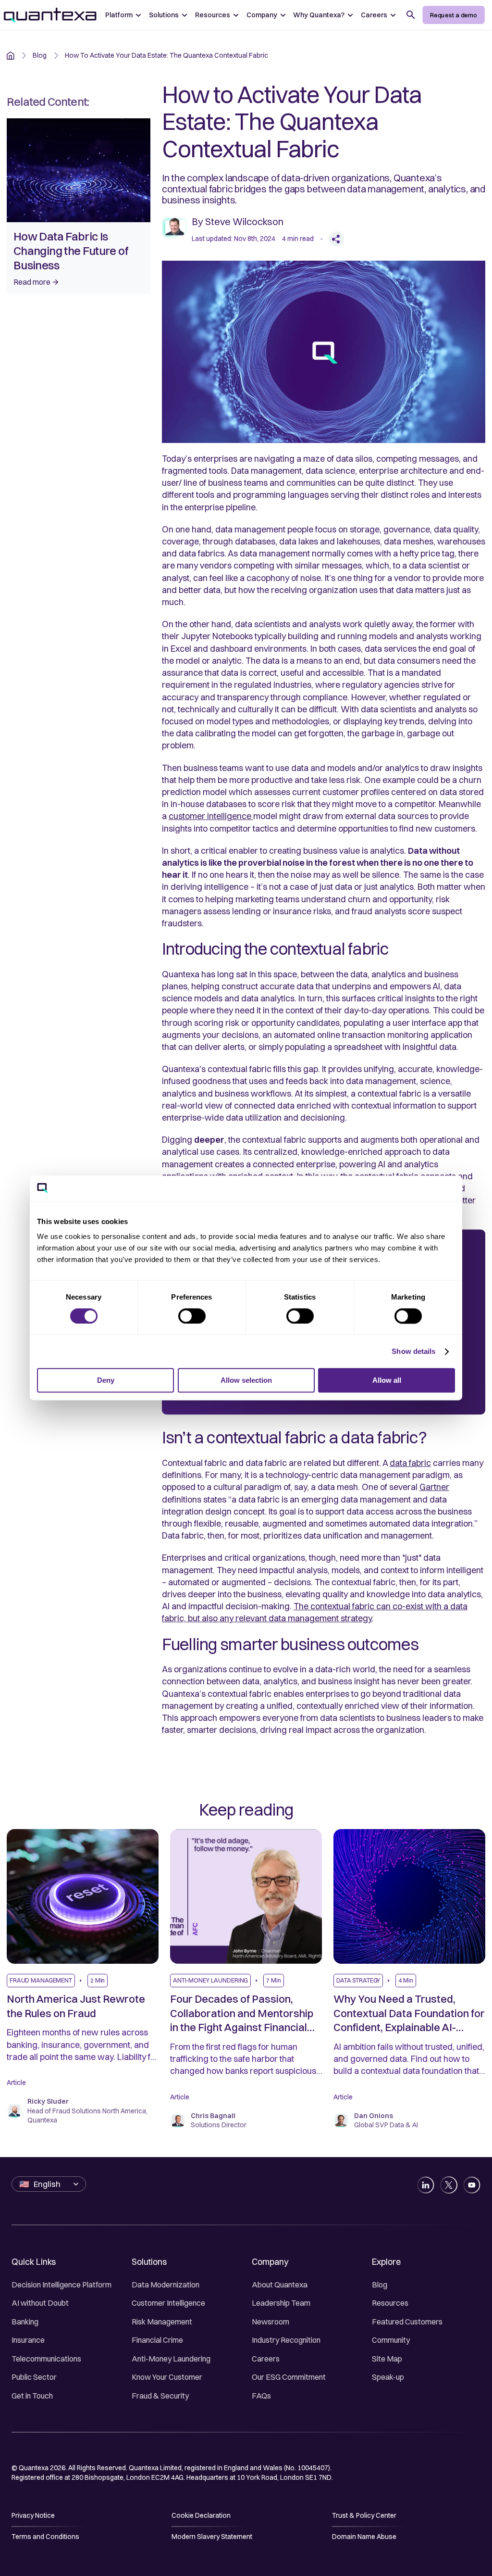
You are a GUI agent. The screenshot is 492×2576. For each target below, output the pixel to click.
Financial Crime (157, 2340)
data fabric (410, 1463)
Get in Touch (32, 2396)
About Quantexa (280, 2285)
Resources (390, 2303)
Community (391, 2340)
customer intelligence (211, 816)
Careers (266, 2359)
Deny (106, 1381)
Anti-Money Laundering (171, 2359)
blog (40, 55)
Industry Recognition (286, 2340)
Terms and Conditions (45, 2537)
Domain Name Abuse (364, 2537)
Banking (25, 2322)
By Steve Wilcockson (238, 221)
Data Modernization (166, 2285)
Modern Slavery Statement (212, 2537)
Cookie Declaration (201, 2515)
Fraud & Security (160, 2396)
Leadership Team (281, 2303)
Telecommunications (46, 2359)
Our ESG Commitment (289, 2377)
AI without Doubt (40, 2303)
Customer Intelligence (168, 2303)
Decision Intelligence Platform (61, 2285)
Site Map (387, 2359)
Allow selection (246, 1381)
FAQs (261, 2396)
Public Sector (34, 2377)
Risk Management (162, 2322)
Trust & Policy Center (364, 2515)
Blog (380, 2285)
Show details (413, 1351)
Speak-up (388, 2377)
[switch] (192, 1316)
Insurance (28, 2340)
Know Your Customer (167, 2377)
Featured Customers (407, 2322)
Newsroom (271, 2322)
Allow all (387, 1381)
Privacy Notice (33, 2515)
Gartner (434, 1487)
